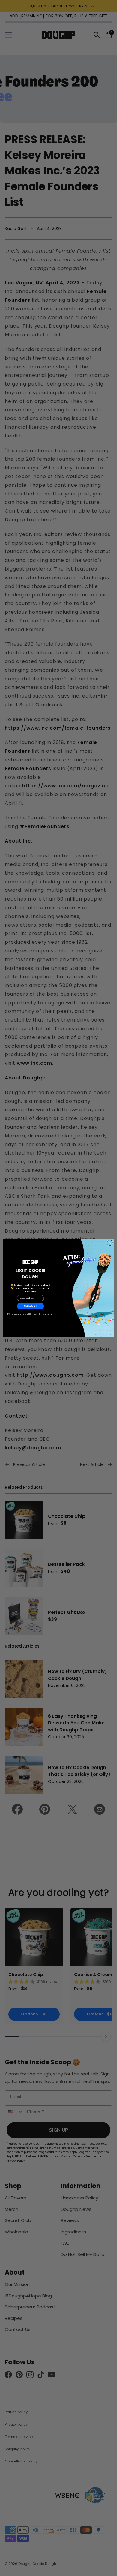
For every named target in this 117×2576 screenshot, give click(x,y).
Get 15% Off (31, 1306)
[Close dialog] (110, 1243)
